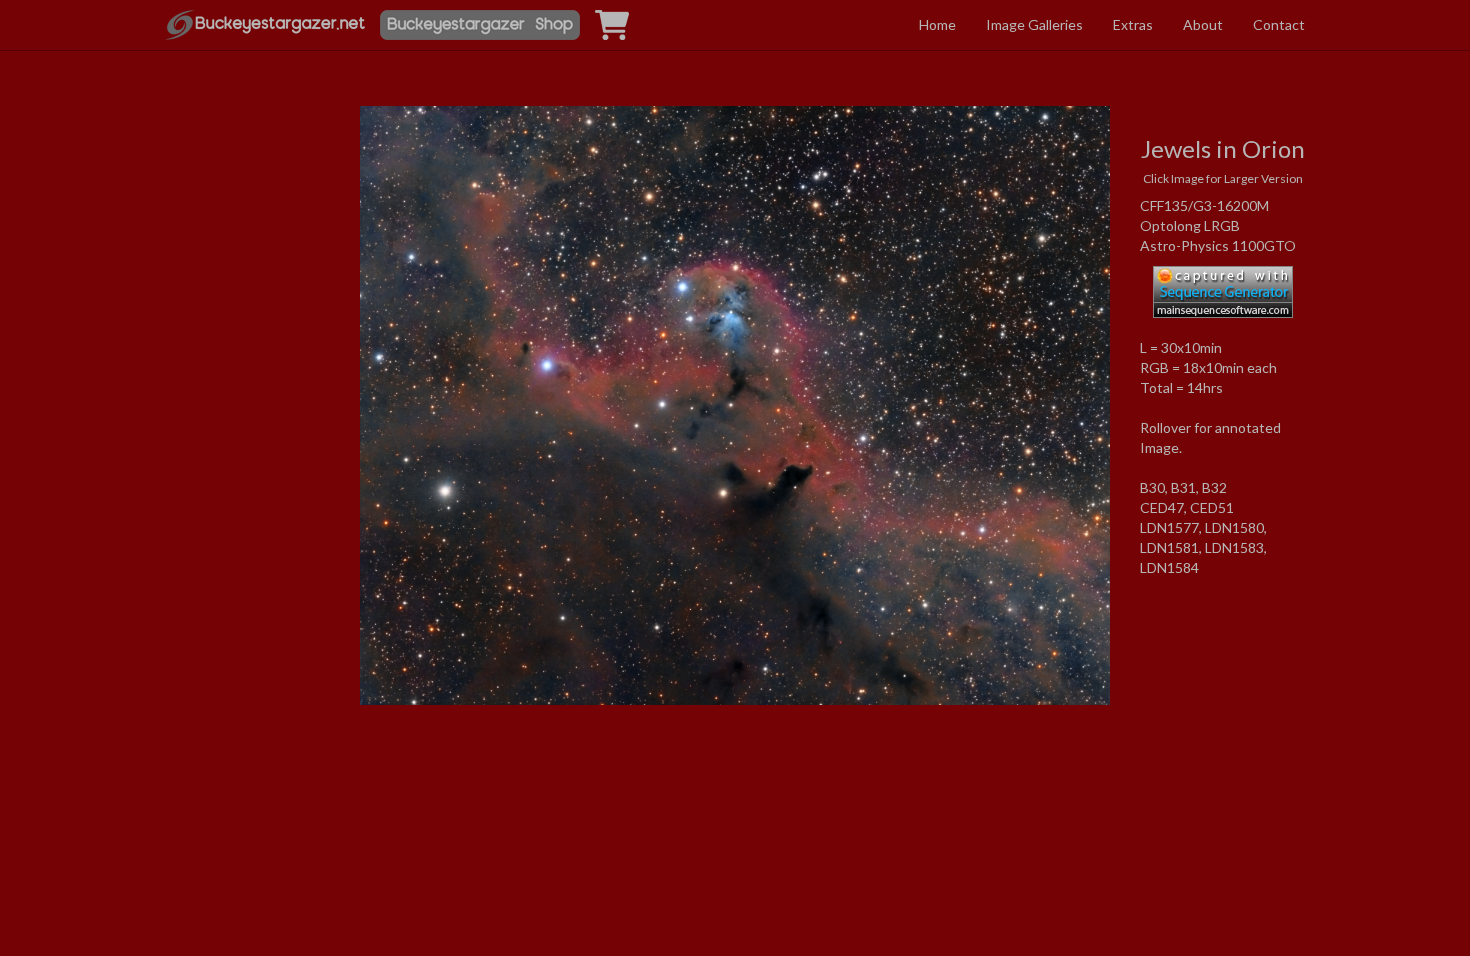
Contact (1279, 24)
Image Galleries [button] (1034, 24)
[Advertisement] (247, 293)
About (1203, 24)
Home (937, 24)
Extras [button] (1133, 24)
